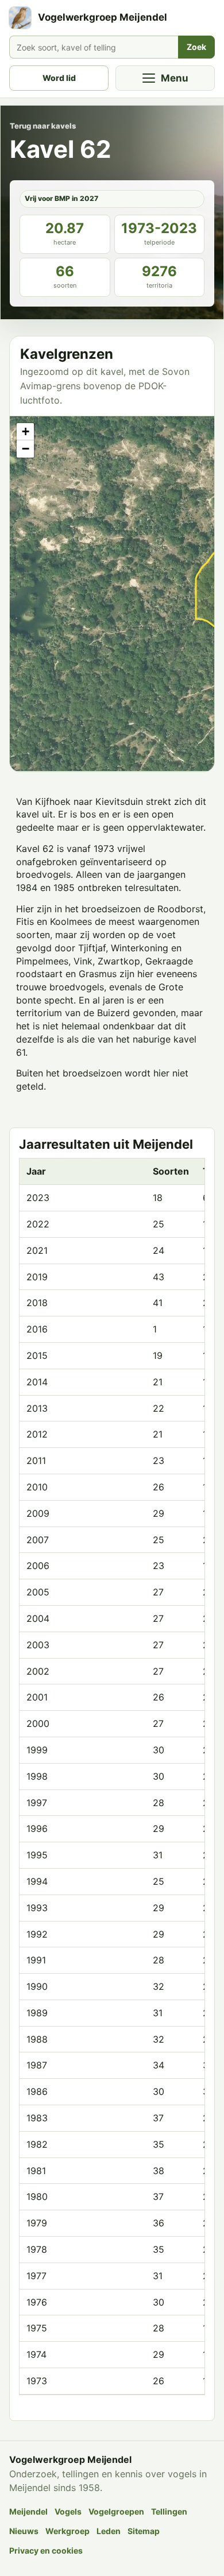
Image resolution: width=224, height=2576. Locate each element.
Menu (175, 78)
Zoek (196, 47)
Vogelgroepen (116, 2511)
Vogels (68, 2511)
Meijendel (28, 2511)
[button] (25, 432)
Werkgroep (67, 2531)
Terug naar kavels (43, 126)
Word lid (59, 78)
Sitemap (144, 2531)
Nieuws (24, 2531)
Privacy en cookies (46, 2550)
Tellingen (169, 2511)
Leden (109, 2531)
